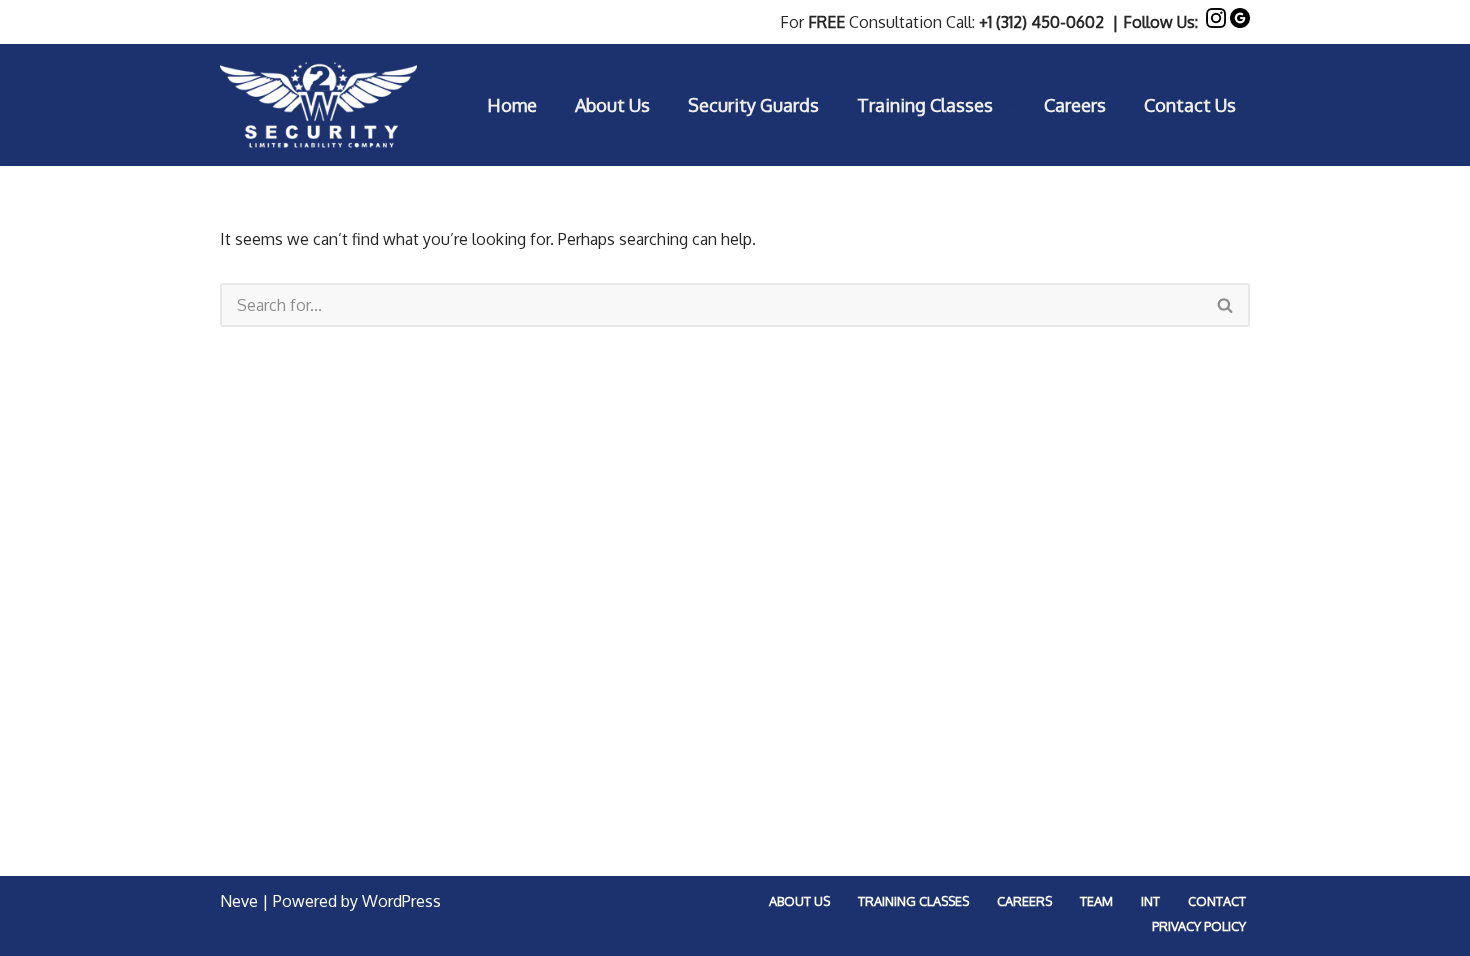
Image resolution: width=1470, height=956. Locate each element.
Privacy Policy (1199, 926)
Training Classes (913, 901)
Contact (1217, 901)
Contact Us (1190, 105)
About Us (612, 105)
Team (1096, 901)
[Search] (1226, 305)
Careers (1075, 105)
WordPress (401, 901)
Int (1150, 901)
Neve (239, 901)
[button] (1012, 105)
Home (512, 105)
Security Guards (753, 105)
